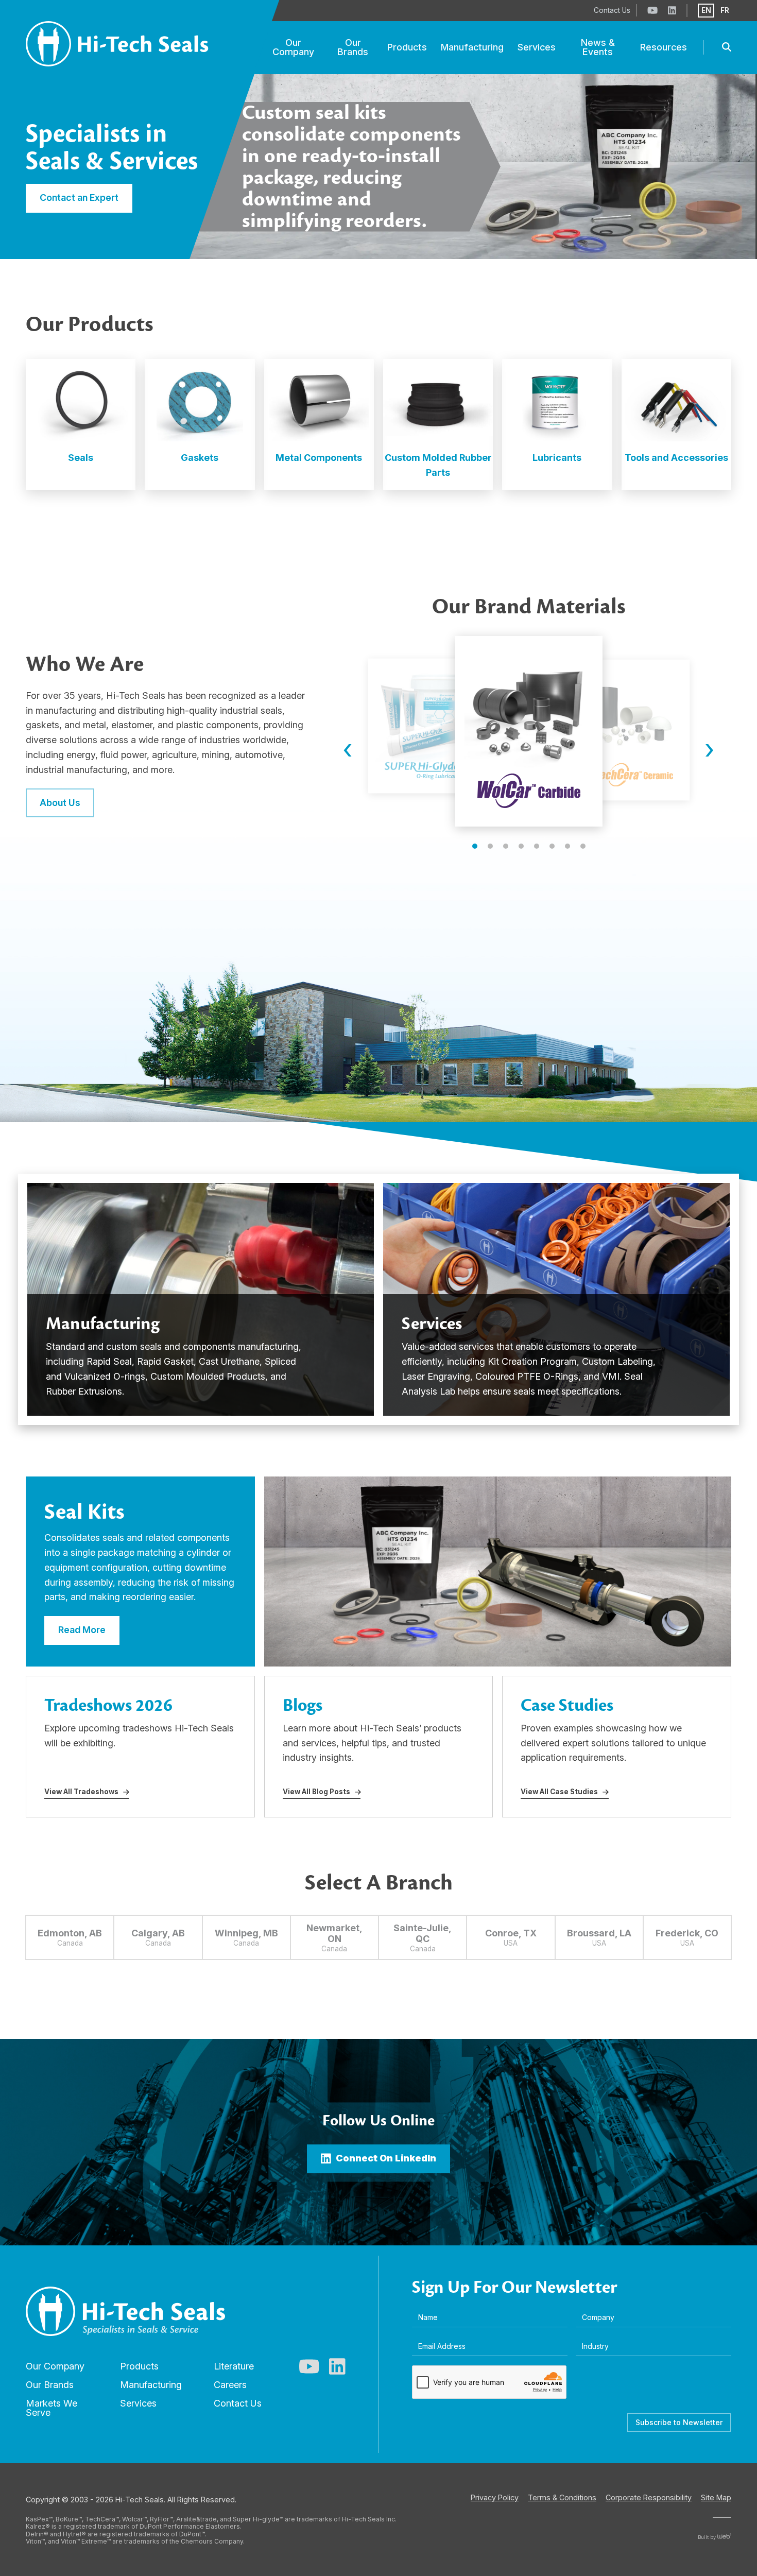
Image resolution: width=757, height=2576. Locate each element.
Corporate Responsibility (649, 2497)
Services (138, 2403)
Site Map (716, 2497)
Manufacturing (151, 2385)
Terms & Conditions (562, 2497)
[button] (475, 846)
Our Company (55, 2366)
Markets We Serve (51, 2408)
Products (139, 2366)
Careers (230, 2385)
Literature (234, 2366)
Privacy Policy (495, 2497)
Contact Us (238, 2403)
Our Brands (50, 2385)
